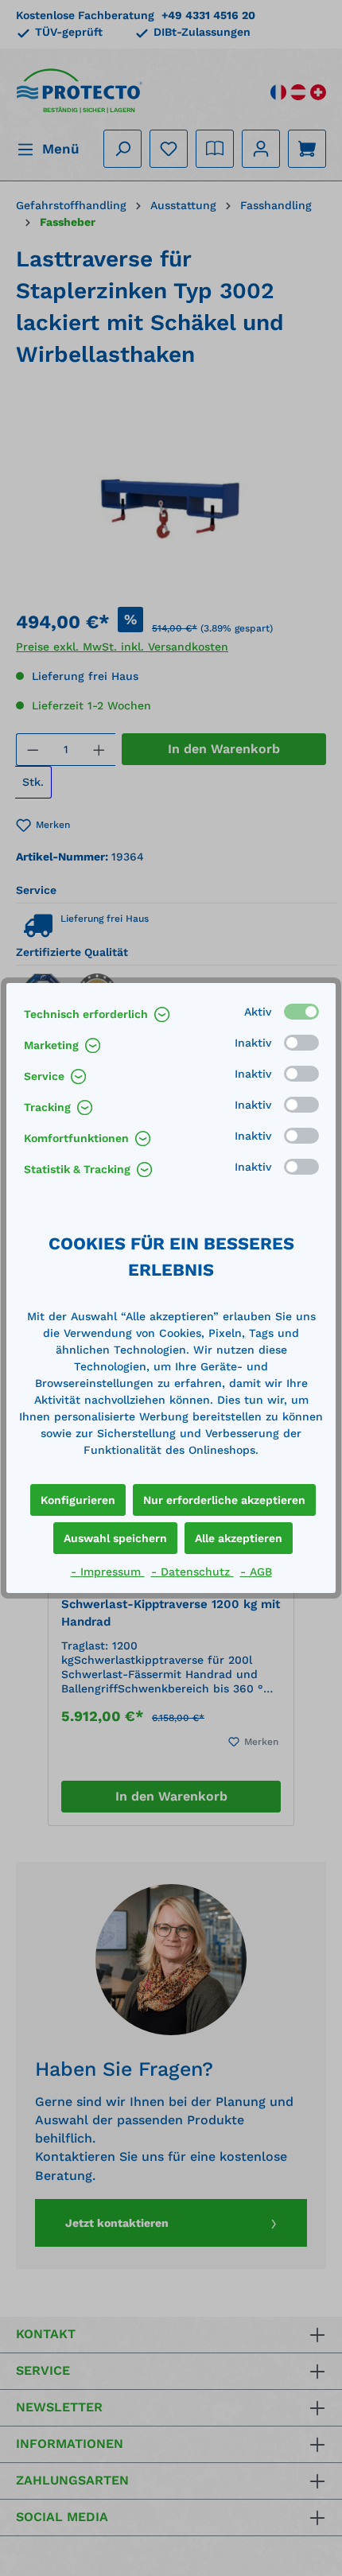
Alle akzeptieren (239, 1538)
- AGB (256, 1572)
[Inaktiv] (301, 1043)
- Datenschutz (192, 1572)
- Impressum (108, 1572)
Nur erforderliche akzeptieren (224, 1500)
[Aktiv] (301, 1012)
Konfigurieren (78, 1500)
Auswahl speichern (115, 1538)
